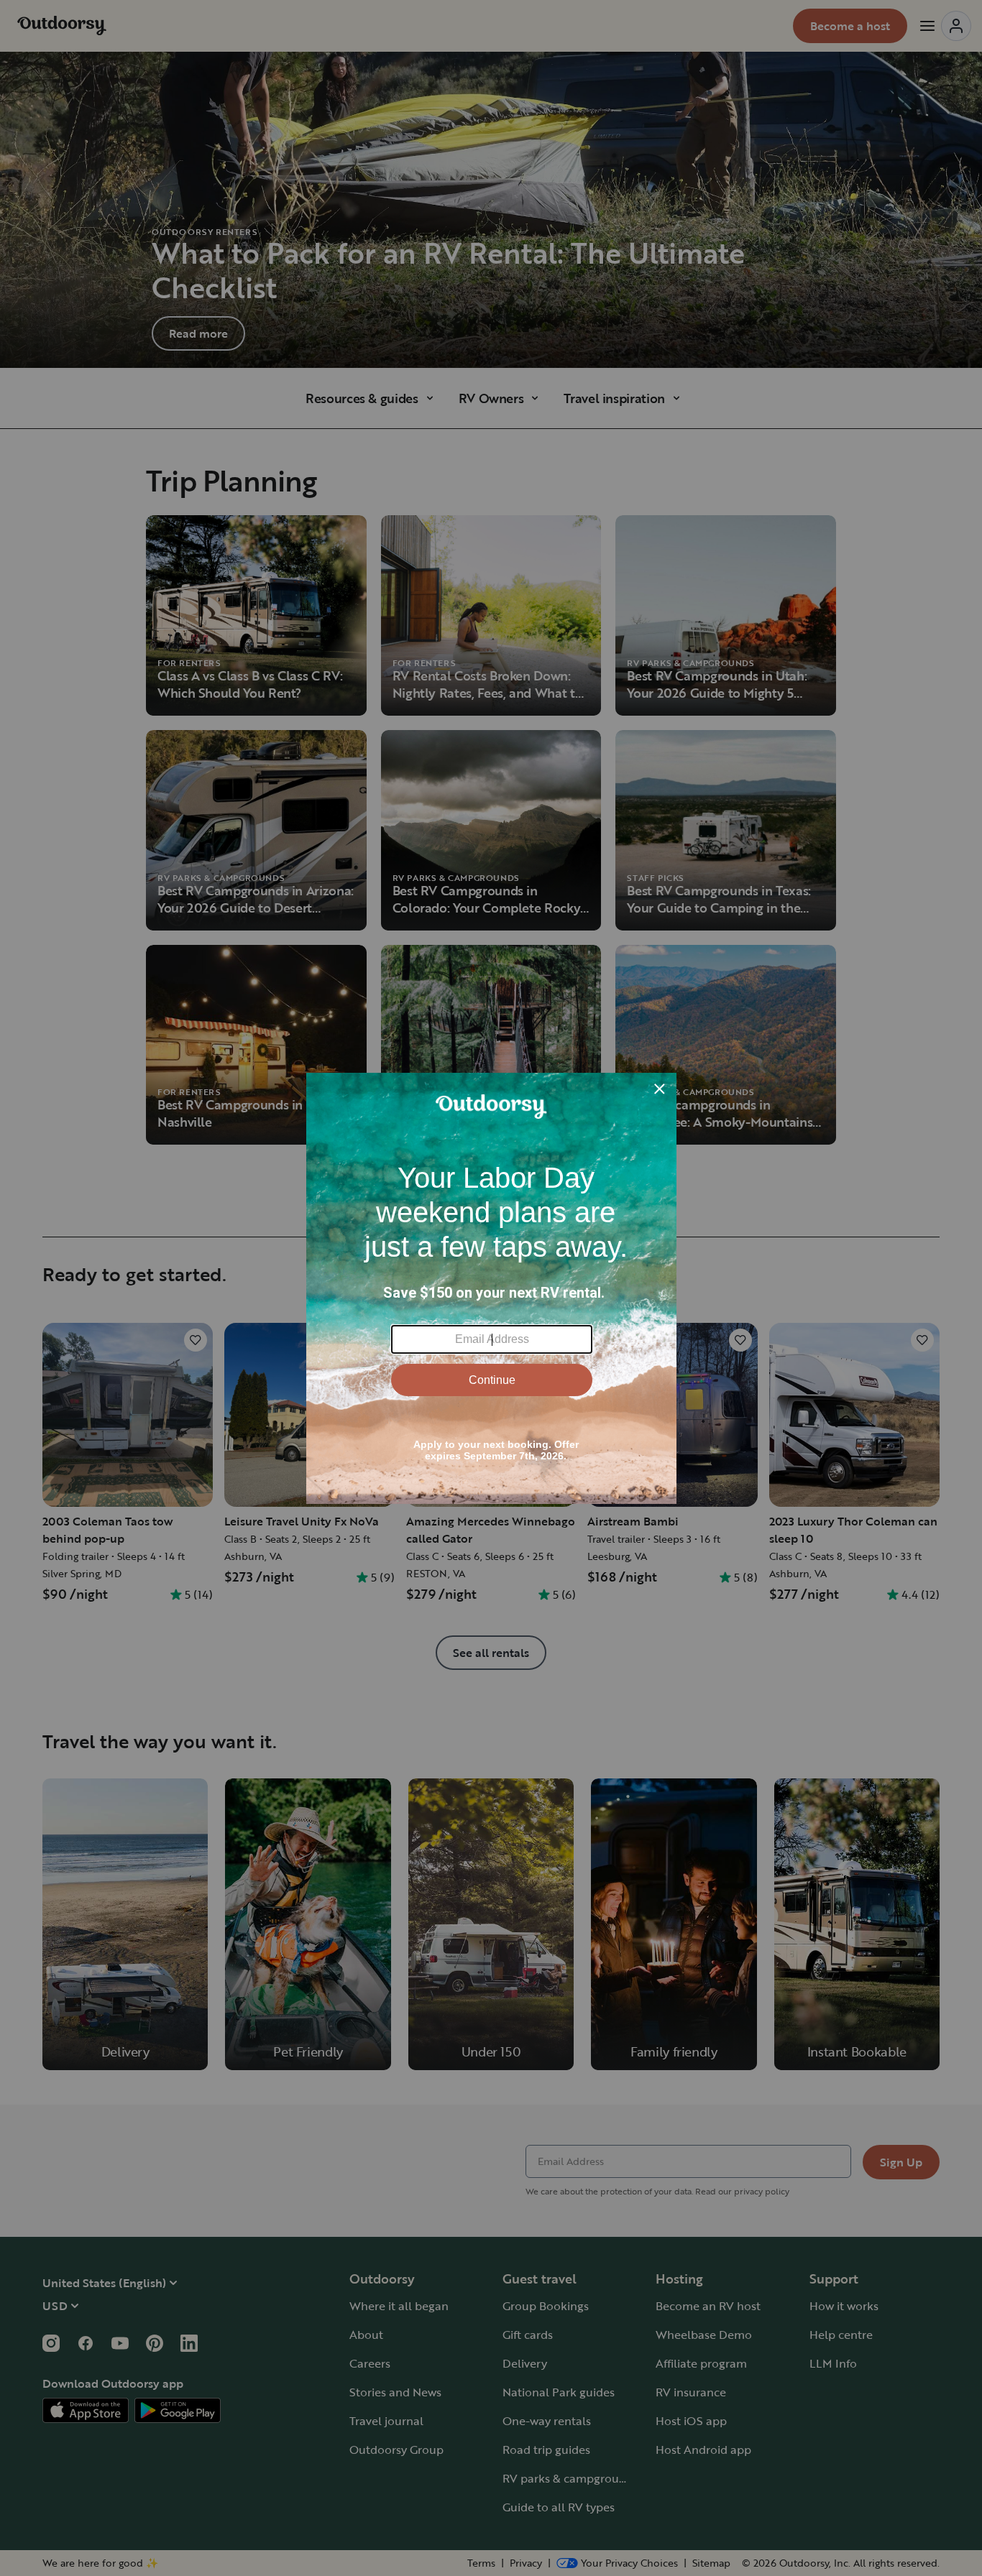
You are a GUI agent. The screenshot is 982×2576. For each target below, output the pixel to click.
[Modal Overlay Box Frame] (491, 1288)
